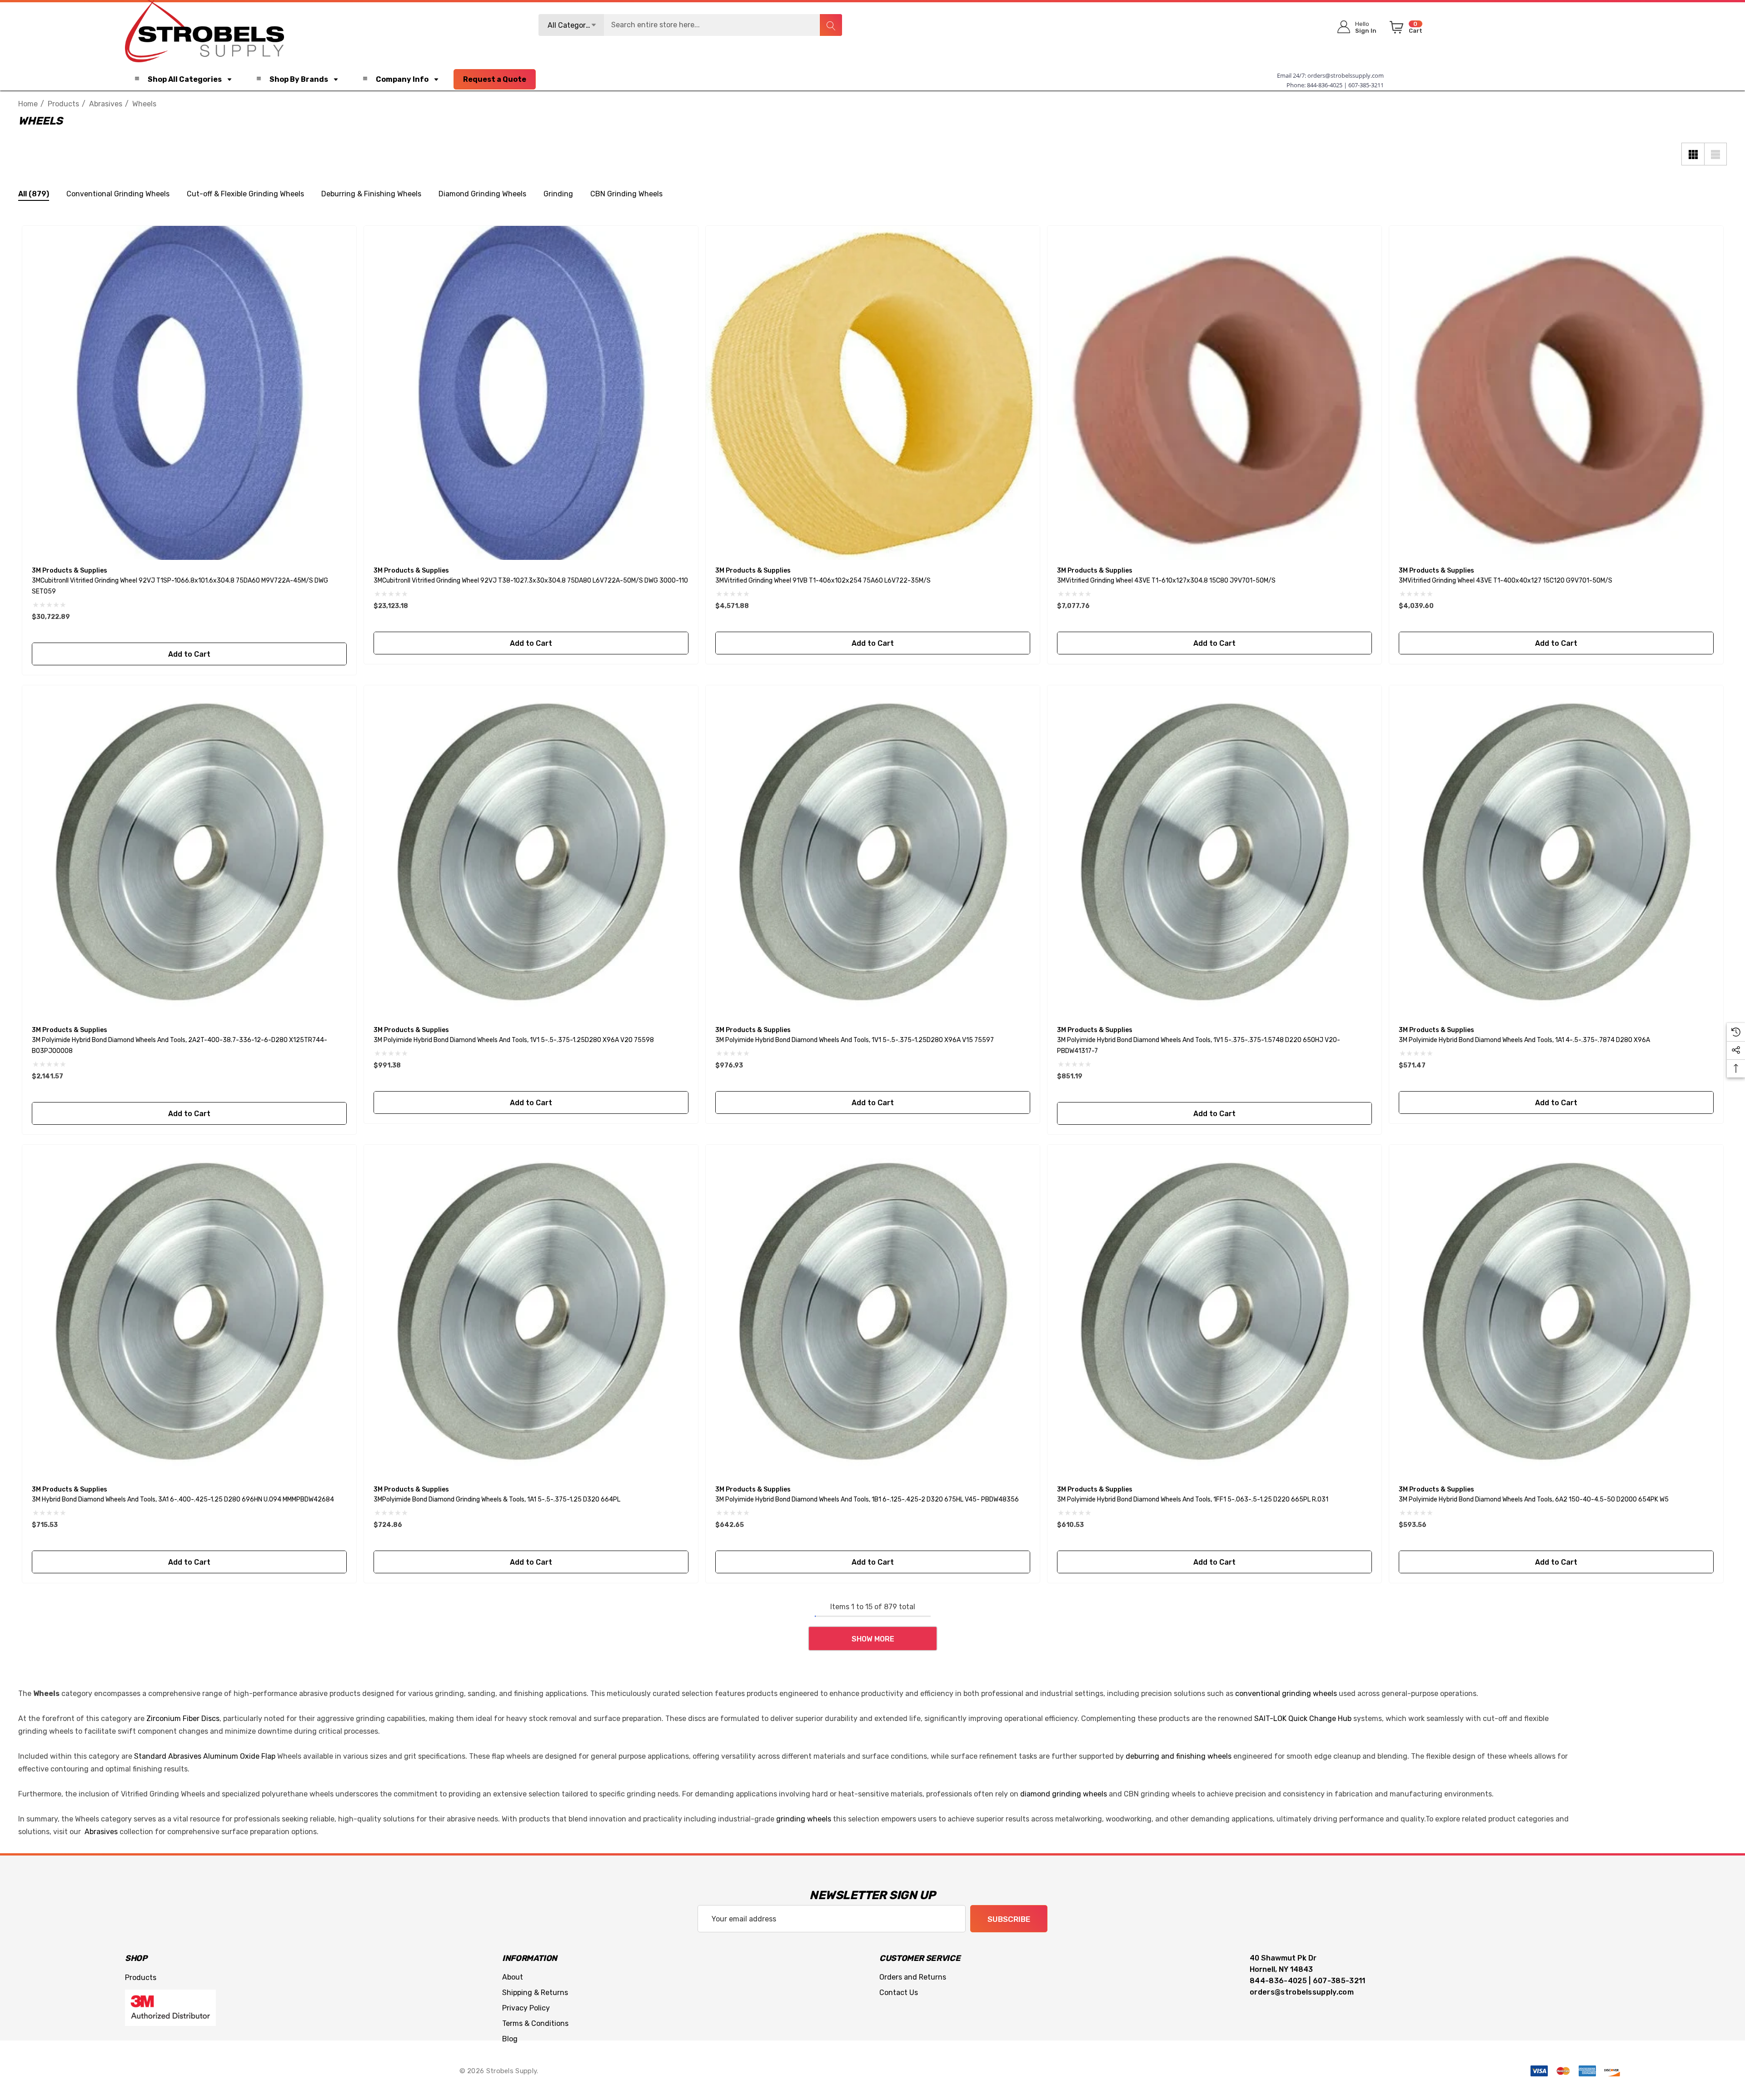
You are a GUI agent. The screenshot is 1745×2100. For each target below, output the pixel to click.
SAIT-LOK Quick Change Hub (1303, 1718)
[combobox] (690, 25)
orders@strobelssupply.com (1346, 75)
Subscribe (1009, 1919)
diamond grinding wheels (1064, 1794)
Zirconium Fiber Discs (183, 1718)
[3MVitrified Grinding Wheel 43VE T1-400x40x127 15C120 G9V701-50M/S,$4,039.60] (1556, 393)
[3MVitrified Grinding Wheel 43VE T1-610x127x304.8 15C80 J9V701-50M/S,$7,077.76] (1214, 393)
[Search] (831, 25)
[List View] (1715, 154)
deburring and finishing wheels (1179, 1756)
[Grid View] (1693, 154)
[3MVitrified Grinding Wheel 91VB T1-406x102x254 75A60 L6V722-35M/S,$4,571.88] (873, 393)
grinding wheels (804, 1819)
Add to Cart (189, 654)
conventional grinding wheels (1286, 1693)
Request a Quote (495, 79)
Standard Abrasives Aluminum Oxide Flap (205, 1756)
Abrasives (101, 1832)
